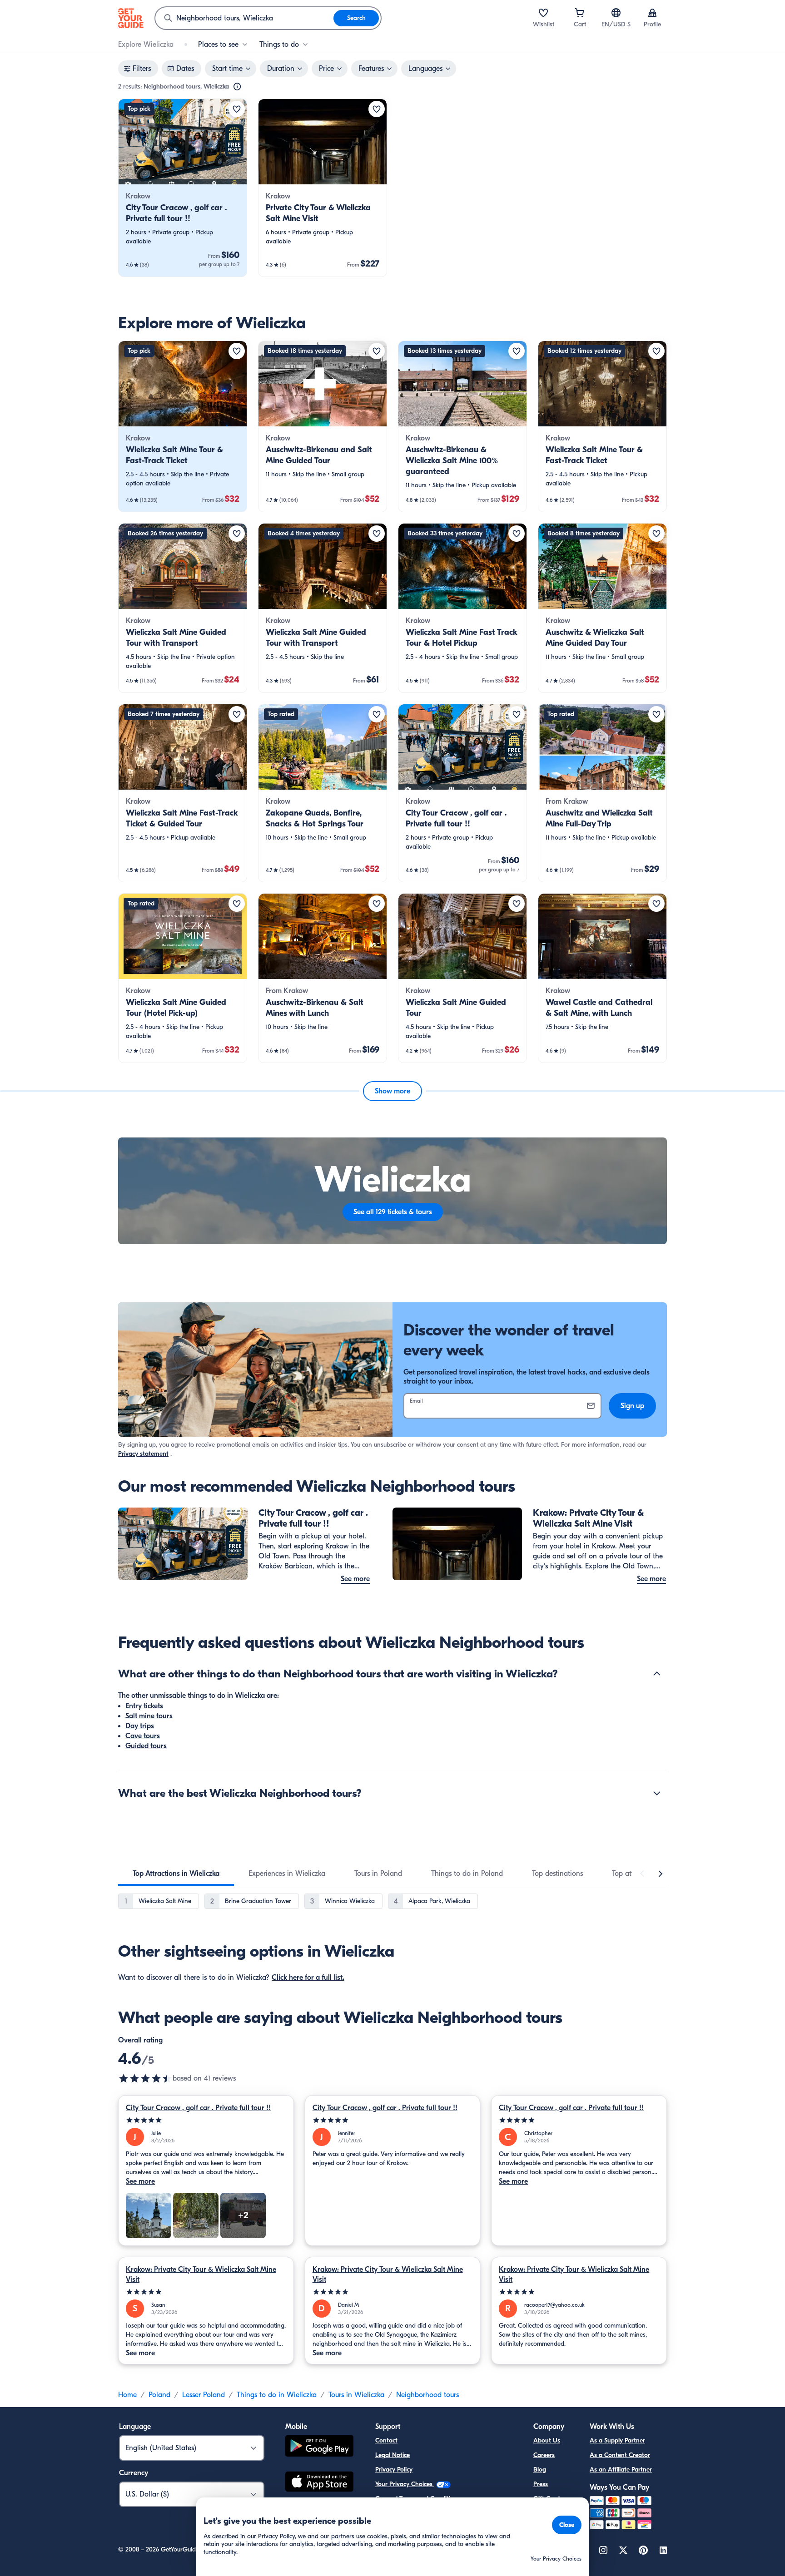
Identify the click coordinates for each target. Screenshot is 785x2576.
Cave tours (143, 1736)
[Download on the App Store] (319, 2483)
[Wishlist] (543, 13)
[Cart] (580, 13)
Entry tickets (144, 1706)
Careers (544, 2455)
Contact (386, 2440)
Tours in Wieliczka (356, 2395)
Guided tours (146, 1746)
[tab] (176, 1874)
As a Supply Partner (617, 2440)
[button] (183, 188)
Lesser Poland (204, 2395)
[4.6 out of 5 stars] (145, 2078)
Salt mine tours (149, 1716)
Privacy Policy (394, 2470)
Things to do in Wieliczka (277, 2395)
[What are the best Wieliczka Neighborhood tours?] (657, 1793)
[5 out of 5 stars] (206, 2120)
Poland (159, 2395)
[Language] (616, 13)
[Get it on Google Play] (319, 2447)
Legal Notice (392, 2455)
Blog (540, 2470)
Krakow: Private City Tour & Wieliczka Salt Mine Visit (201, 2274)
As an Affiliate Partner (621, 2470)
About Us (547, 2440)
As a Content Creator (620, 2455)
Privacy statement (143, 1454)
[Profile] (652, 13)
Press (541, 2484)
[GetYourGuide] (131, 18)
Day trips (140, 1726)
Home (127, 2395)
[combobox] (244, 18)
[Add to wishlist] (237, 109)
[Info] (237, 87)
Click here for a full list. (308, 1978)
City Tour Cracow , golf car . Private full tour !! (198, 2108)
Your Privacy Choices (405, 2484)
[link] (183, 188)
